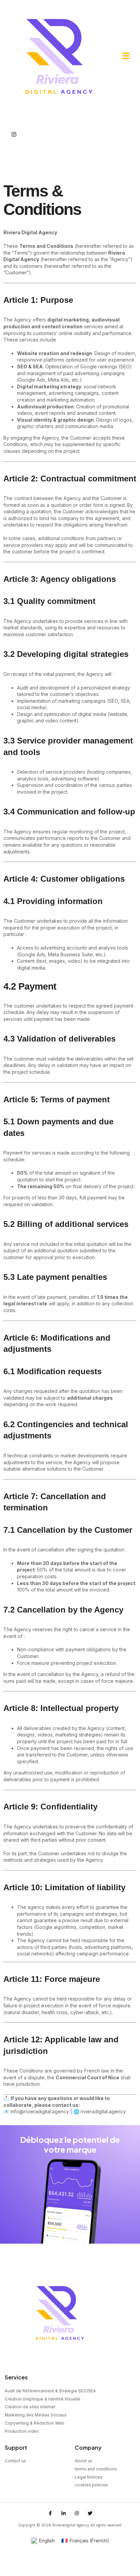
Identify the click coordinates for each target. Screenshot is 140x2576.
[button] (126, 56)
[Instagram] (14, 134)
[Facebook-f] (50, 2513)
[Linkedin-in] (64, 2513)
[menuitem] (43, 2541)
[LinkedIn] (14, 146)
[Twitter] (14, 158)
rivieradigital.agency (103, 2111)
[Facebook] (14, 122)
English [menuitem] (47, 2541)
